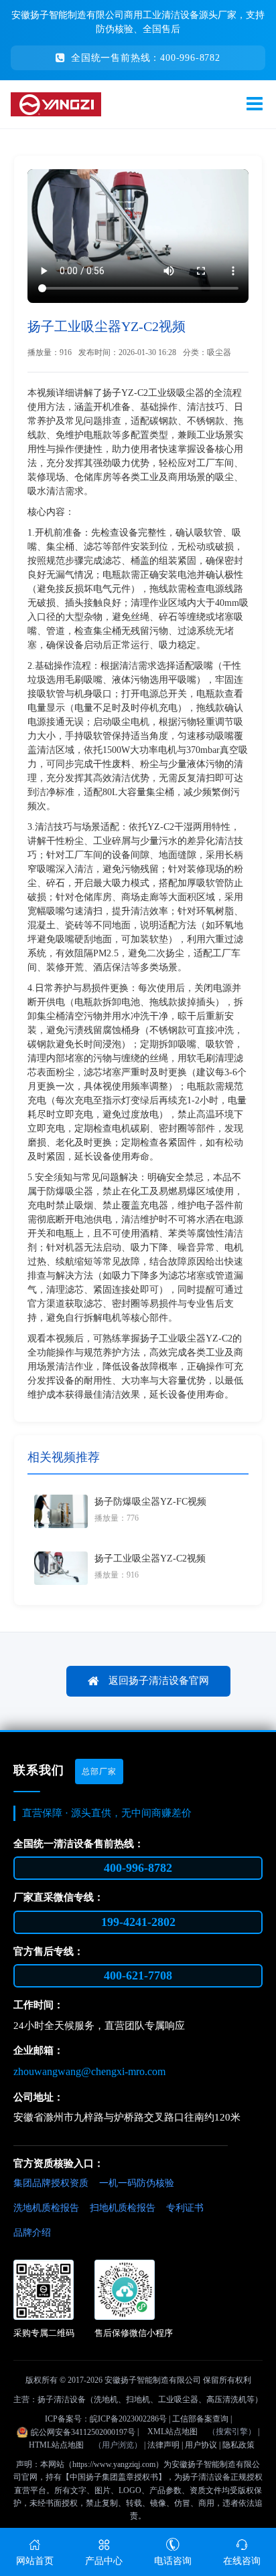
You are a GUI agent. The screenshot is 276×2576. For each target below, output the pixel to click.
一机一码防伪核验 (137, 2183)
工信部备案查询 (200, 2419)
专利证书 (185, 2208)
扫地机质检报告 (123, 2208)
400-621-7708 (138, 1975)
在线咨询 (242, 2561)
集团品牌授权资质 (51, 2183)
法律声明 (163, 2445)
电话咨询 (173, 2561)
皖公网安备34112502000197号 (83, 2432)
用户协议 (201, 2445)
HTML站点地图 (56, 2445)
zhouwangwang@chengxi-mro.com (89, 2071)
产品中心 (104, 2561)
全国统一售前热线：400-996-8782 (146, 58)
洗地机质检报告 (46, 2208)
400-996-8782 (138, 1868)
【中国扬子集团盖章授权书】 (114, 2477)
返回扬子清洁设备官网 (157, 1680)
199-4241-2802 (138, 1922)
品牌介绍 (32, 2233)
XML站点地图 (172, 2432)
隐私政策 (238, 2445)
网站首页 (35, 2561)
